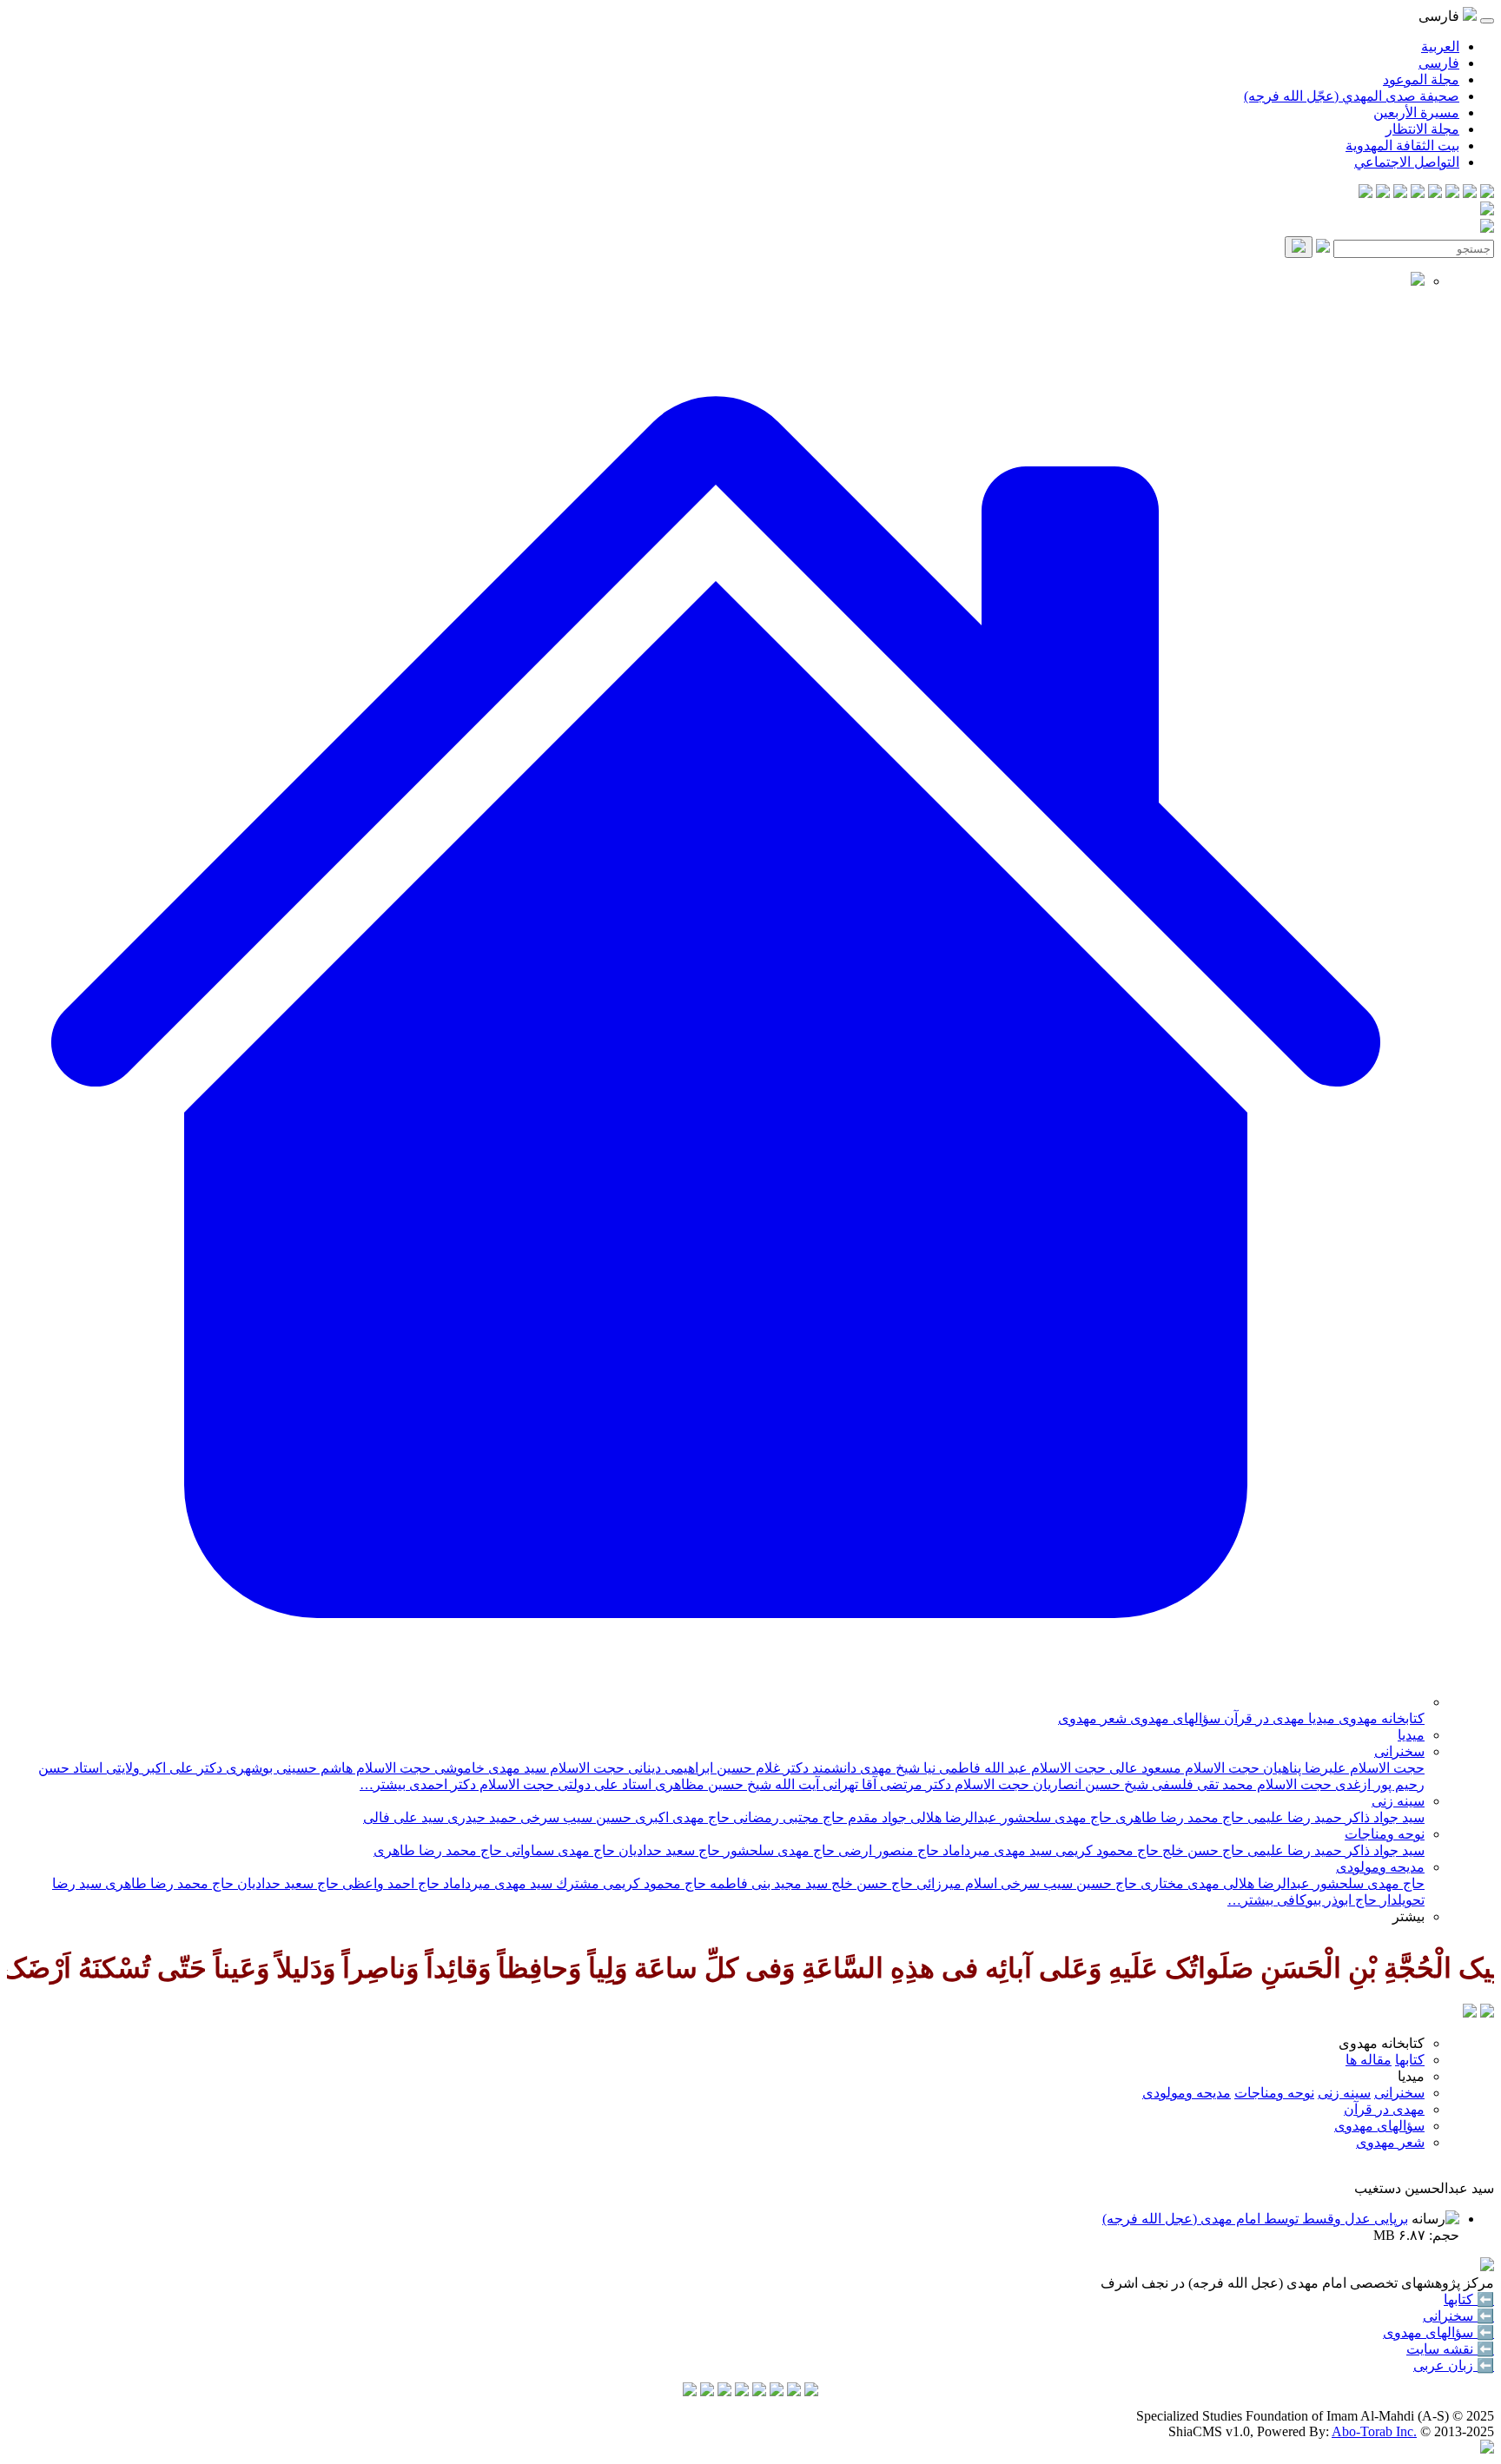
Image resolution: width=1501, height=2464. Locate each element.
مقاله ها (1369, 2060)
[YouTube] (1418, 193)
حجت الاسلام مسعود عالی (1183, 1768)
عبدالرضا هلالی (952, 1817)
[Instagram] (1435, 193)
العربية (1440, 46)
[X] (1452, 193)
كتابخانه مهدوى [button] (1382, 2043)
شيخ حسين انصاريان (1089, 1784)
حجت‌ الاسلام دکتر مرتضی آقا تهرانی (924, 1784)
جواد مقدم (876, 1817)
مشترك (576, 1883)
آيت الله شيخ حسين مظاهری (735, 1784)
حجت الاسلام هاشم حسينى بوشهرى (327, 1768)
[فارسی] (1470, 2013)
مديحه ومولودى (1380, 1867)
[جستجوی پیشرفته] (1323, 248)
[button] (716, 1702)
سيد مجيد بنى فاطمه (767, 1883)
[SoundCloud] (1400, 193)
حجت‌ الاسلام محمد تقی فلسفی (1240, 1784)
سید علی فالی (403, 1817)
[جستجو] (1299, 247)
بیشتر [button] (1408, 1916)
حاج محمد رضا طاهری (1178, 1817)
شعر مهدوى (1092, 1718)
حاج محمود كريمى (1105, 1850)
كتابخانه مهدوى (1380, 1718)
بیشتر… (383, 1784)
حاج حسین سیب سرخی (1067, 1883)
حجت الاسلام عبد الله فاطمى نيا (1013, 1768)
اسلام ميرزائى (955, 1883)
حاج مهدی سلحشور (1055, 1817)
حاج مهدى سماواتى (559, 1850)
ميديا (1320, 1718)
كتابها (1410, 2060)
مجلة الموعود (1421, 79)
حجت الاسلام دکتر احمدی (480, 1784)
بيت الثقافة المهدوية (1402, 145)
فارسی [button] (1441, 16)
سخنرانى (1399, 1751)
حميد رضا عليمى (1293, 1817)
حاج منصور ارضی (887, 1850)
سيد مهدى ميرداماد (995, 1850)
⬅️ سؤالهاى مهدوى (1438, 2332)
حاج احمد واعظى (389, 1883)
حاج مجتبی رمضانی (787, 1817)
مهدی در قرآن (1263, 1718)
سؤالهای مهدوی (1174, 1718)
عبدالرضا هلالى (1265, 1883)
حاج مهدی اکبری (681, 1817)
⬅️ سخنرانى (1458, 2316)
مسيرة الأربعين (1416, 112)
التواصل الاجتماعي (1407, 162)
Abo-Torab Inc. (1374, 2431)
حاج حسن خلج (1201, 1850)
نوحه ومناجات (1385, 1834)
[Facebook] (1487, 193)
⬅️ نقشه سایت (1450, 2349)
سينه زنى (1398, 1801)
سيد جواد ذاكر (1383, 1817)
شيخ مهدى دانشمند (864, 1768)
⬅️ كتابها (1469, 2299)
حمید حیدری (480, 1817)
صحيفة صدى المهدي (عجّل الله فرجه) (1352, 96)
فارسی (1439, 63)
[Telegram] (1470, 193)
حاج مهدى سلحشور (1367, 1883)
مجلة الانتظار (1422, 129)
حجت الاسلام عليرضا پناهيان (1342, 1768)
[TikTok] (1383, 193)
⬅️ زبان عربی (1454, 2365)
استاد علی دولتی (603, 1784)
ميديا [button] (1411, 2076)
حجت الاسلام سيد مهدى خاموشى (528, 1768)
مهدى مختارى (1178, 1883)
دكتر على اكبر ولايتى (162, 1768)
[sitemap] (1365, 193)
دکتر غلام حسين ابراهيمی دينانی (717, 1768)
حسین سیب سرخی (574, 1817)
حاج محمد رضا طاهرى (438, 1850)
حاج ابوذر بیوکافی (1325, 1900)
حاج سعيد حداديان (668, 1850)
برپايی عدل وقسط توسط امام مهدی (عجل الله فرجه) (1255, 2219)
